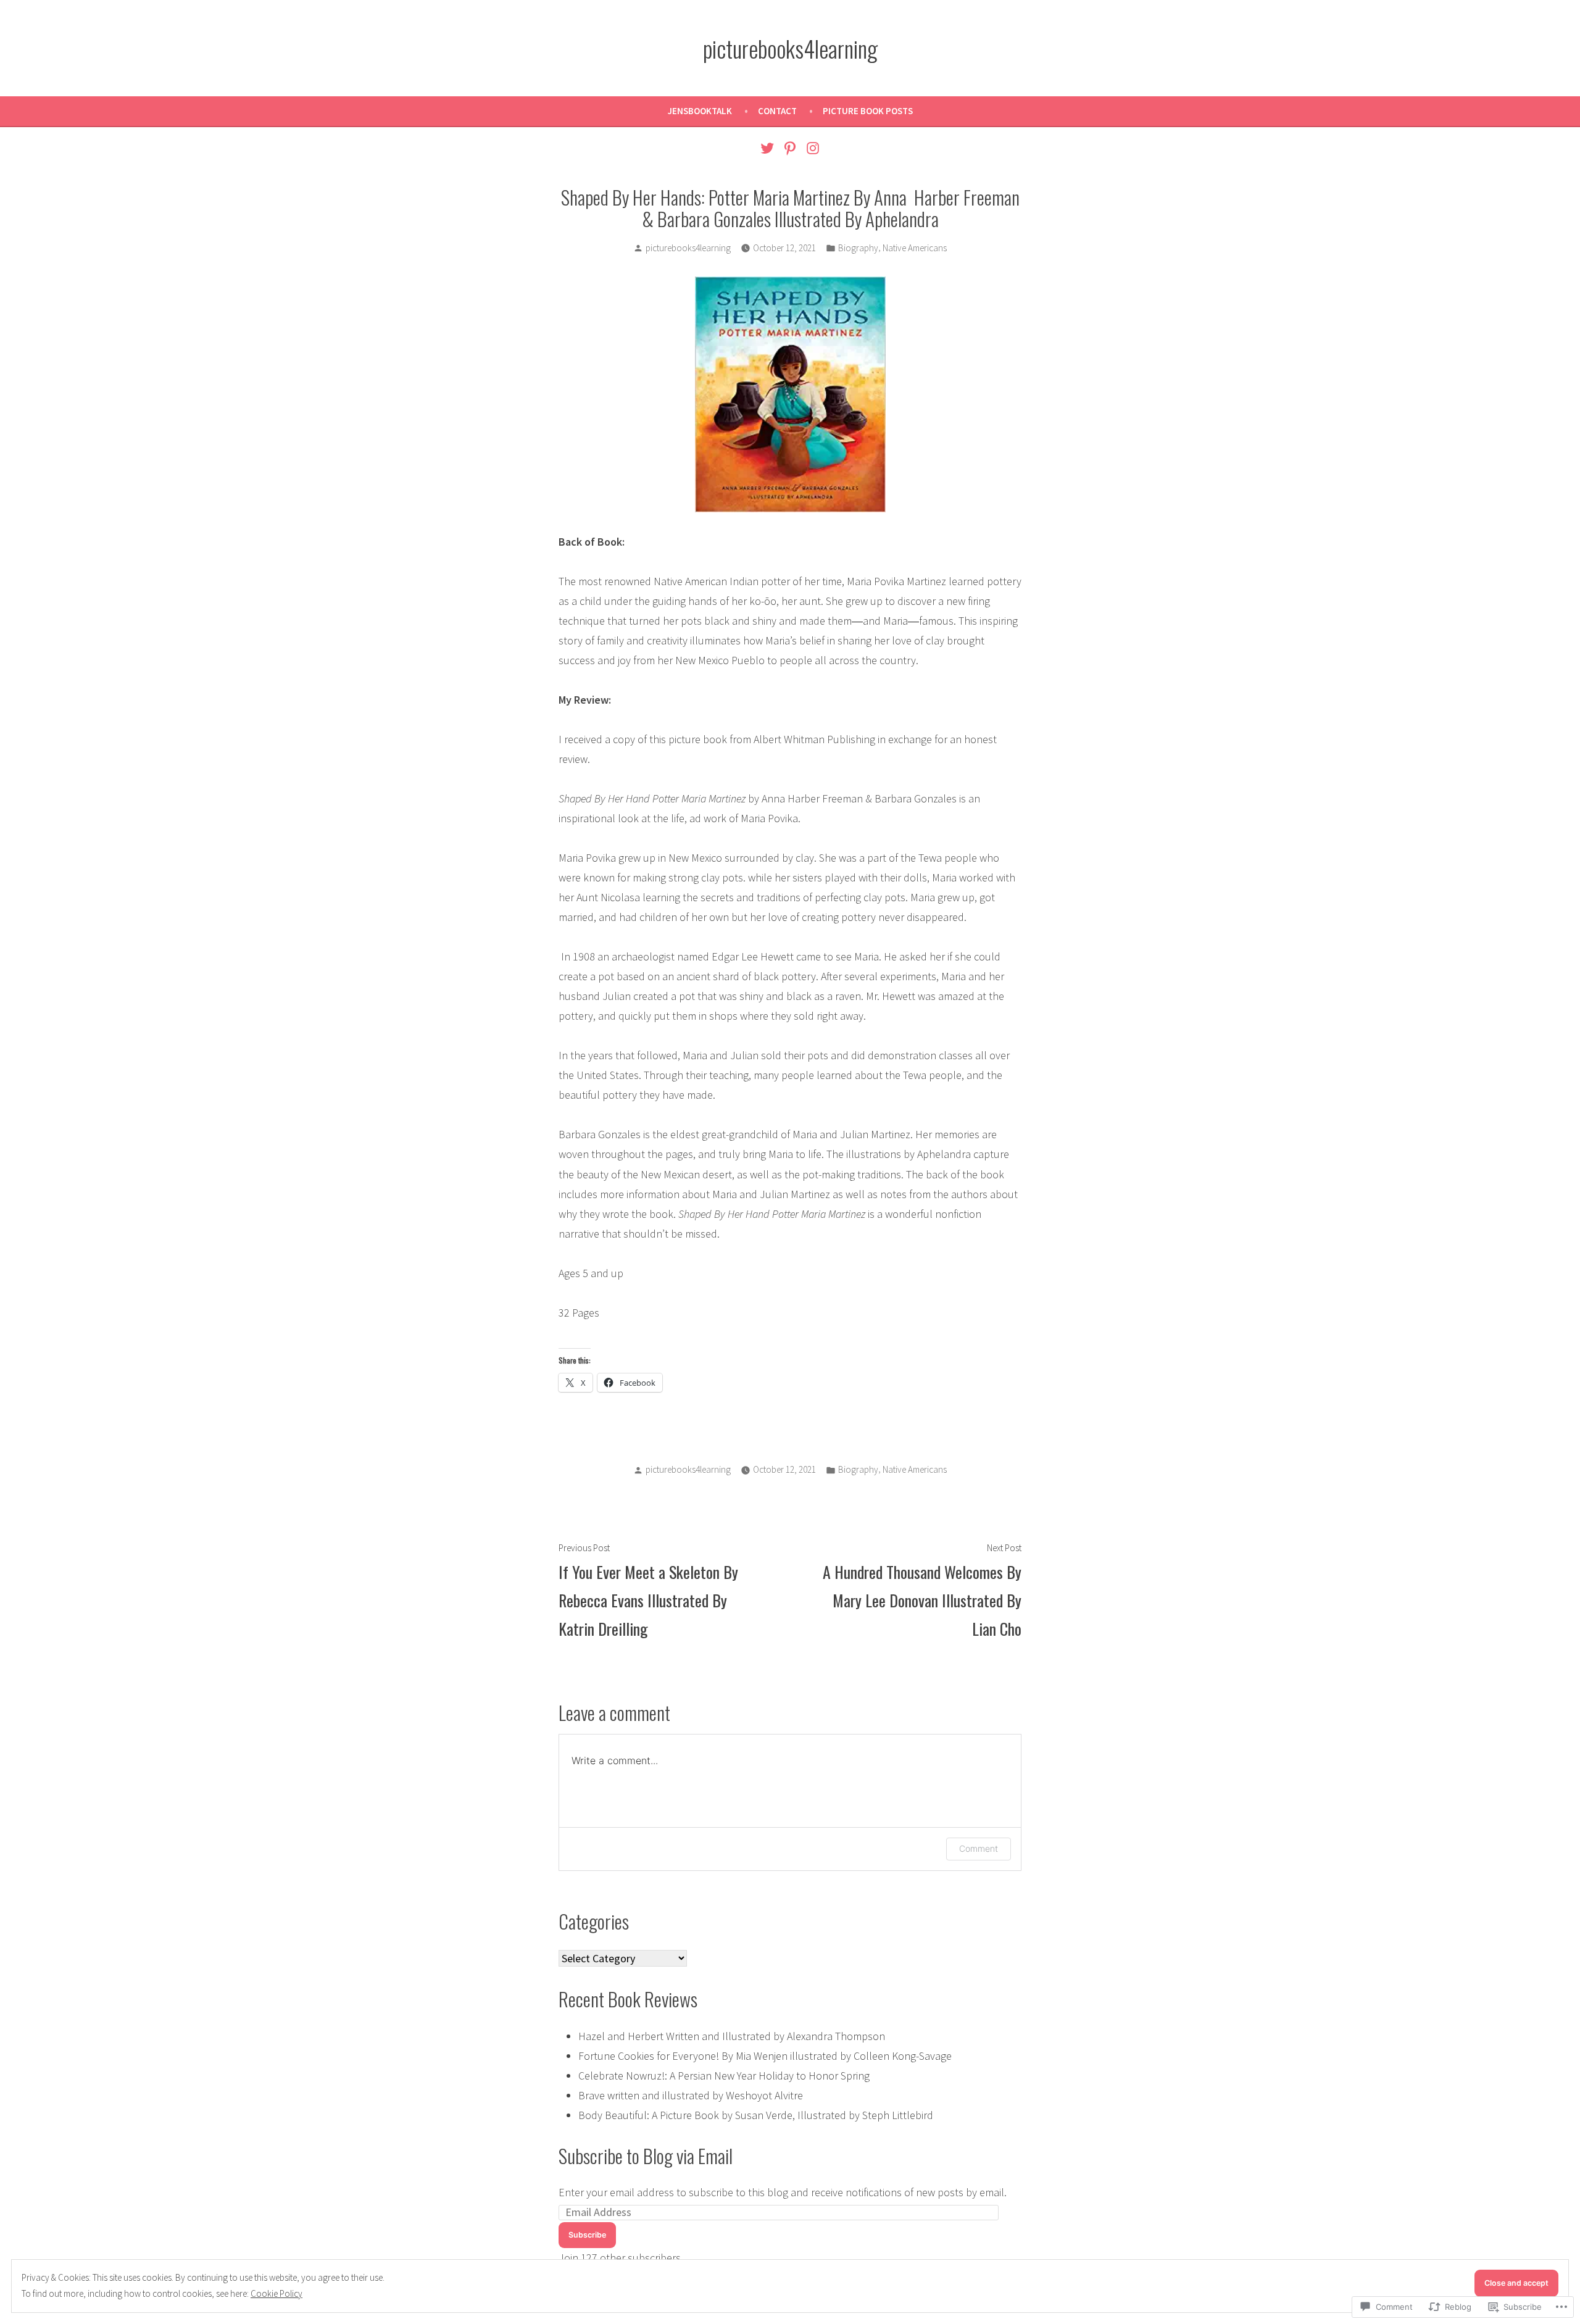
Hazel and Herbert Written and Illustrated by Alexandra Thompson (732, 2036)
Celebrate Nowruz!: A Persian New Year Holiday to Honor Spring (724, 2076)
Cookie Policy (276, 2293)
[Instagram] (811, 147)
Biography (858, 248)
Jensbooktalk (700, 111)
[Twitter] (769, 147)
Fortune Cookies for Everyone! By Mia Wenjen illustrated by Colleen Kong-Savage (765, 2056)
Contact (777, 111)
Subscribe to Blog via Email (646, 2155)
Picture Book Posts (868, 111)
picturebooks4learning (790, 48)
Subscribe (587, 2235)
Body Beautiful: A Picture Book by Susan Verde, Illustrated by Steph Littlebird (756, 2115)
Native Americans (915, 248)
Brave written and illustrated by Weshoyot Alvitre (691, 2095)
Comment (979, 1848)
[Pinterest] (790, 147)
